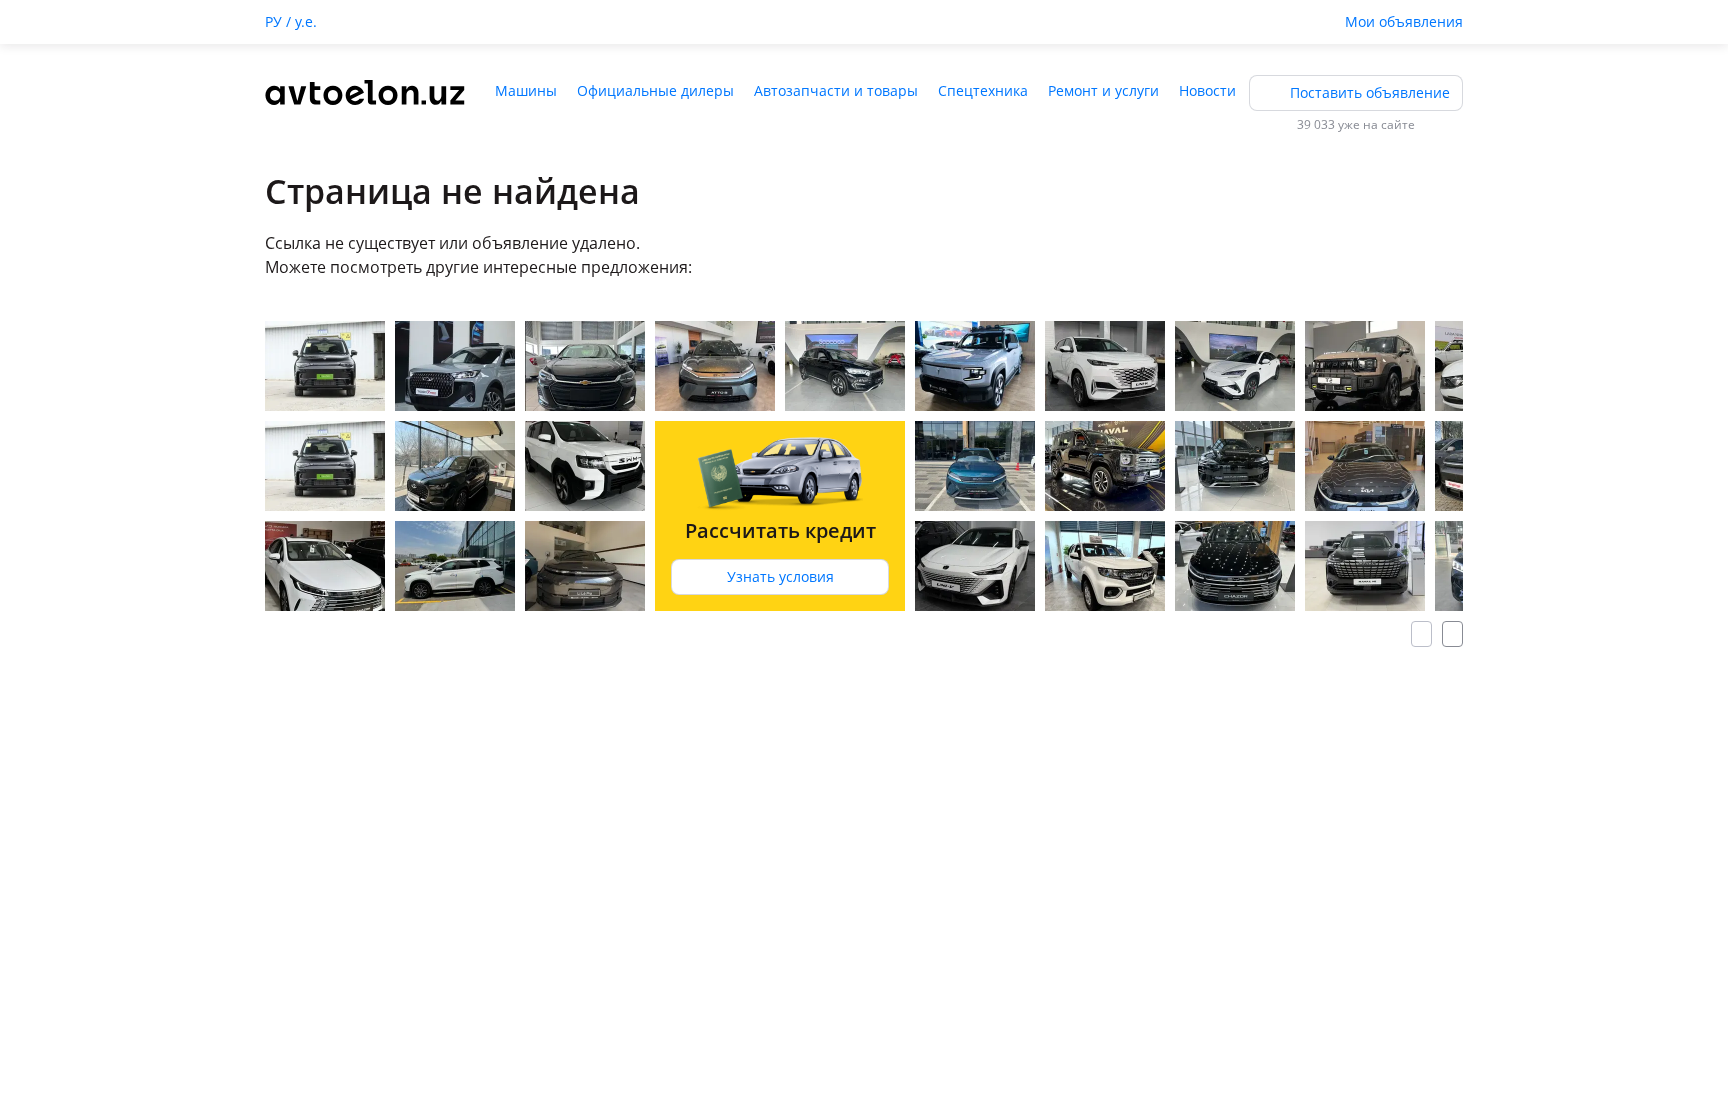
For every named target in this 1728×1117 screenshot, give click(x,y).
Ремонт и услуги (1103, 90)
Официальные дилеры (655, 90)
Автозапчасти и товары (836, 90)
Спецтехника (983, 90)
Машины (526, 90)
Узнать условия (780, 576)
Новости (1207, 90)
